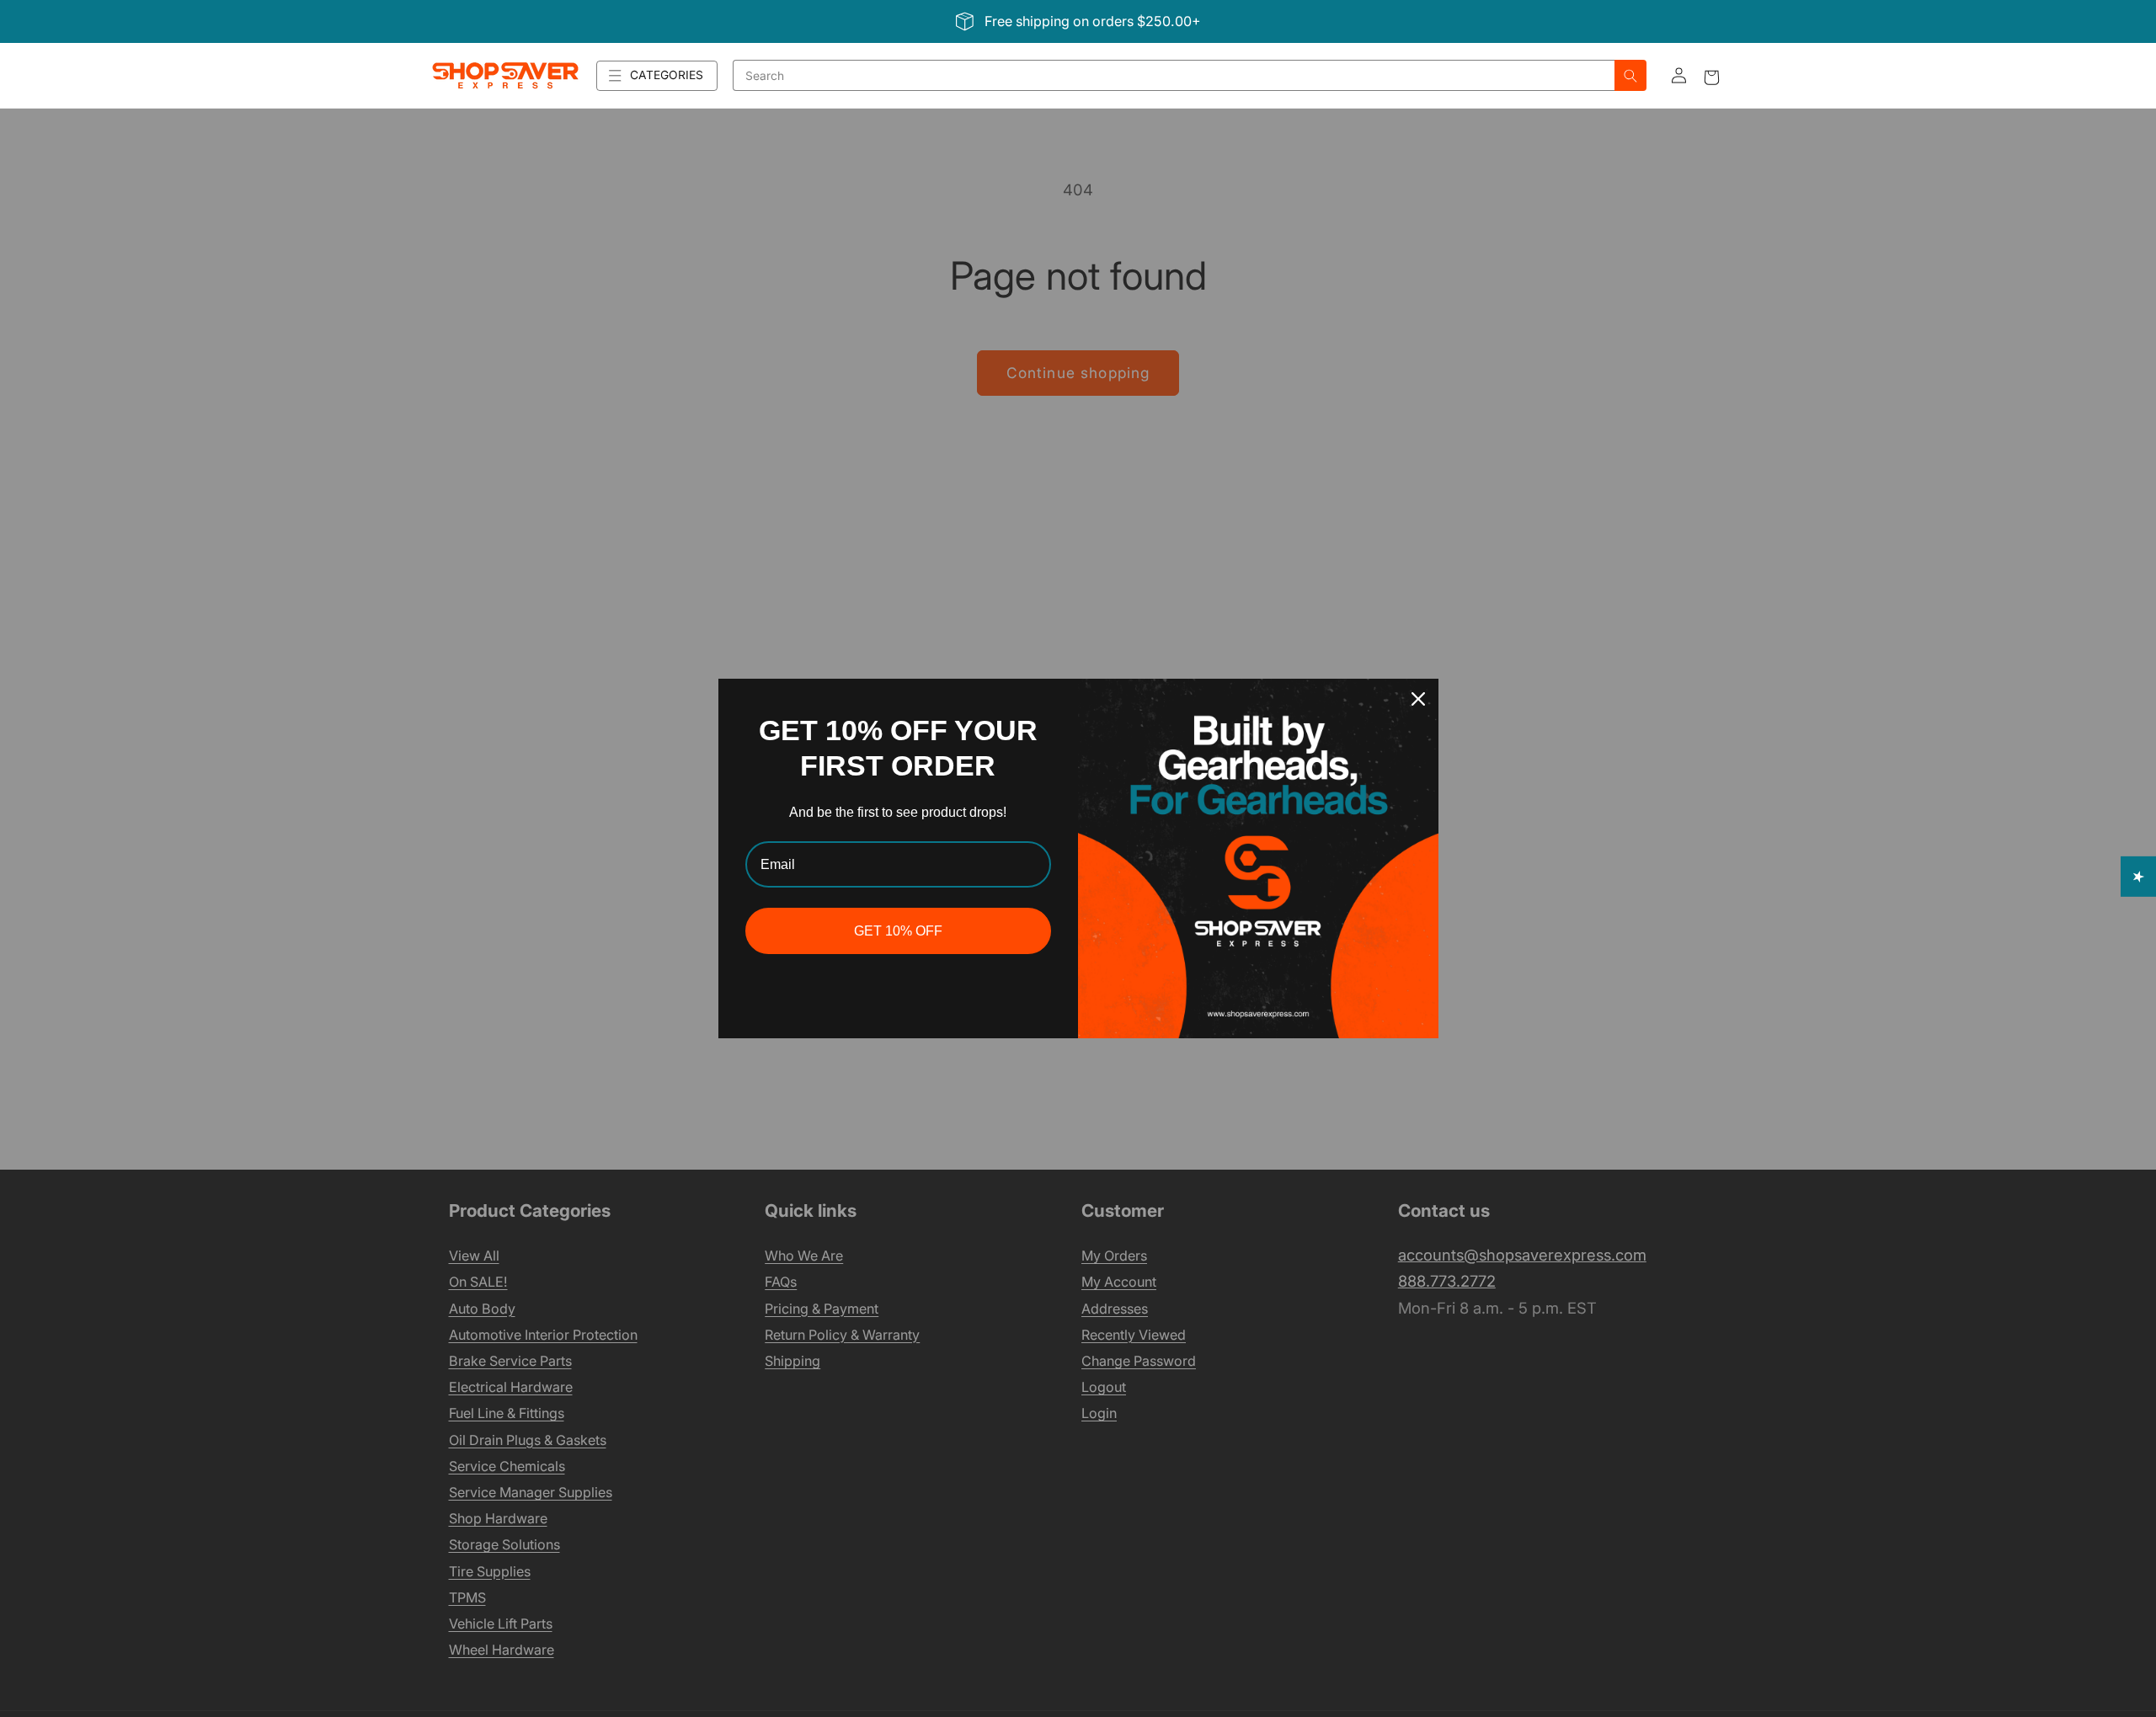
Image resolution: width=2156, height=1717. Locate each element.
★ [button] (2139, 876)
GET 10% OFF (898, 931)
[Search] (1630, 75)
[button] (657, 76)
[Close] (1418, 699)
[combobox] (1174, 75)
